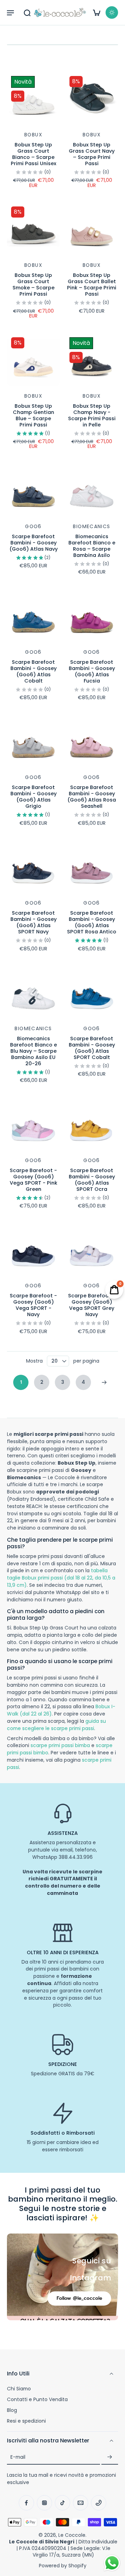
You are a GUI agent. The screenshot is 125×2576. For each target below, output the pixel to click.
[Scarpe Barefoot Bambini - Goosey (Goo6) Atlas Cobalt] (33, 616)
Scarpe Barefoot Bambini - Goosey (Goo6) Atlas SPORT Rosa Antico (92, 922)
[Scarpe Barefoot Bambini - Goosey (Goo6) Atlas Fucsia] (92, 616)
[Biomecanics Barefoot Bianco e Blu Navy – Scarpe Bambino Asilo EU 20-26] (33, 992)
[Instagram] (44, 2503)
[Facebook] (26, 2503)
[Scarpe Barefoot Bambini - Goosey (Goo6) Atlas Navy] (33, 490)
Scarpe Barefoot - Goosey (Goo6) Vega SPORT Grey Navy (92, 1305)
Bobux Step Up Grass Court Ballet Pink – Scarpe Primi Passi (92, 285)
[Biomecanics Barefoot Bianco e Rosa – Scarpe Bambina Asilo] (92, 490)
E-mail (18, 2457)
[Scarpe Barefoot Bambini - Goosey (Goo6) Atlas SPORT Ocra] (92, 1124)
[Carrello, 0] (97, 12)
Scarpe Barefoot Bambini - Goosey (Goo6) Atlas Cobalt (34, 671)
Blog (12, 2410)
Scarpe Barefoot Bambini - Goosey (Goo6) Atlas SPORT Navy (34, 922)
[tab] (12, 120)
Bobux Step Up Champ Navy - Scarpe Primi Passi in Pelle (92, 415)
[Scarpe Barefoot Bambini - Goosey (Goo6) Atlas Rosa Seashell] (92, 741)
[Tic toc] (62, 2503)
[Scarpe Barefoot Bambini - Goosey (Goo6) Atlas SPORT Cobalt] (92, 992)
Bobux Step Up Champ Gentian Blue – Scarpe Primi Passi (34, 415)
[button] (10, 12)
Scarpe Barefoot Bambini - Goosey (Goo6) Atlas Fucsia (92, 671)
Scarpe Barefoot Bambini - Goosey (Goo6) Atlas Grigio (34, 797)
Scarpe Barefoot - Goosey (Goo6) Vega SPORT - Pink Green (34, 1180)
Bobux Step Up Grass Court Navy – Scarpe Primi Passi (92, 154)
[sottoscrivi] (110, 2457)
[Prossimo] (104, 1382)
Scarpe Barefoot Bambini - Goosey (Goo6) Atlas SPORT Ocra (92, 1180)
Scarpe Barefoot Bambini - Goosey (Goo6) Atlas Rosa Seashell (92, 797)
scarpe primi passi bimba (60, 1745)
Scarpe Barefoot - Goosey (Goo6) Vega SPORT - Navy (33, 1305)
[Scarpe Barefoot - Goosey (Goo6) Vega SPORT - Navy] (33, 1249)
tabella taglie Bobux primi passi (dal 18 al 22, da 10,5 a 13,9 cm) (61, 1578)
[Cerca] (27, 12)
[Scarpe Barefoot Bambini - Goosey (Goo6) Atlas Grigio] (33, 741)
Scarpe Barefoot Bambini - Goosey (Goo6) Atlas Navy (34, 543)
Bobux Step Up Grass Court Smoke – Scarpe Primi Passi (34, 285)
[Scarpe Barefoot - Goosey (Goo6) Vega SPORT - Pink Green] (33, 1124)
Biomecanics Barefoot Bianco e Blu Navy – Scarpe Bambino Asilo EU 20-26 (34, 1051)
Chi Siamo (19, 2389)
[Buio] (112, 12)
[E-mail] (81, 2503)
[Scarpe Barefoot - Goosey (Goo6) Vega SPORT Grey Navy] (92, 1249)
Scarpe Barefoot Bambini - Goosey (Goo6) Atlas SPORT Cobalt (92, 1048)
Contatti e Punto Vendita (37, 2400)
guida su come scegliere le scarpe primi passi (56, 1725)
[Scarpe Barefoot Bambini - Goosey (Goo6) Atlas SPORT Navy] (33, 866)
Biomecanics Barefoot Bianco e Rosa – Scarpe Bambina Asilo (92, 546)
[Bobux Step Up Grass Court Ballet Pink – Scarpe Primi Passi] (92, 229)
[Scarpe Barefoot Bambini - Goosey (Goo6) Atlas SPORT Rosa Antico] (92, 866)
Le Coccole (72, 2535)
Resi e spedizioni (26, 2421)
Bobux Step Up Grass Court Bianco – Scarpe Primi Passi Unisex (34, 154)
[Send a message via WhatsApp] (112, 2563)
